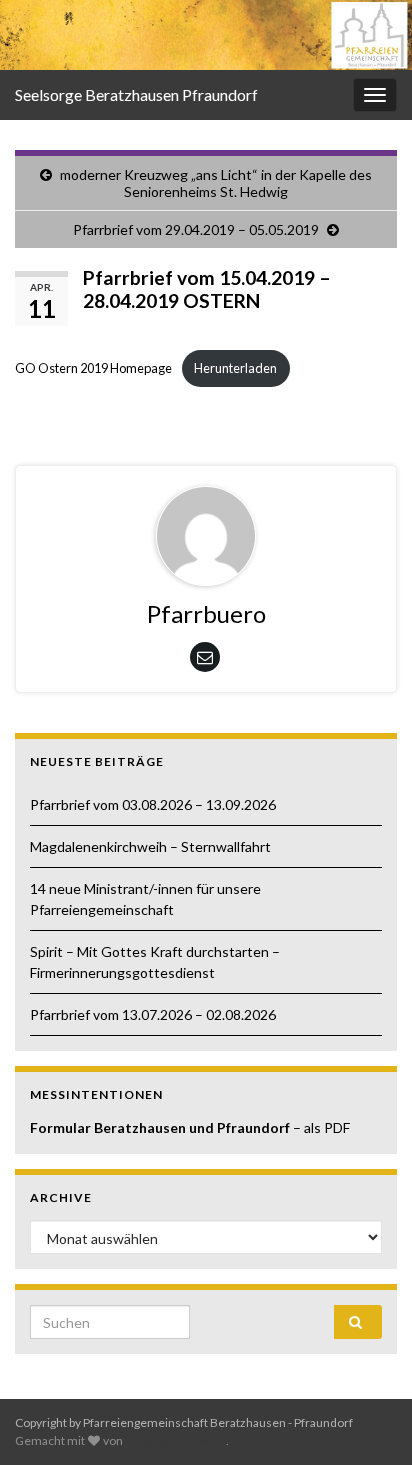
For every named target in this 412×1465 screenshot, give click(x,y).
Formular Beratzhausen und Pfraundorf (161, 1127)
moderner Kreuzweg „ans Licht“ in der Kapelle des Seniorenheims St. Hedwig (216, 183)
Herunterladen (235, 368)
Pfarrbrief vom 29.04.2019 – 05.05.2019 (196, 229)
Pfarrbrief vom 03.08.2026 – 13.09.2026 (153, 804)
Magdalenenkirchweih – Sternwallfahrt (150, 846)
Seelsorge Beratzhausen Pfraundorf (136, 94)
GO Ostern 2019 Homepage (93, 368)
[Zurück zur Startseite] (206, 35)
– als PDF (321, 1127)
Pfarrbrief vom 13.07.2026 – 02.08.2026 (153, 1014)
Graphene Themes (175, 1440)
